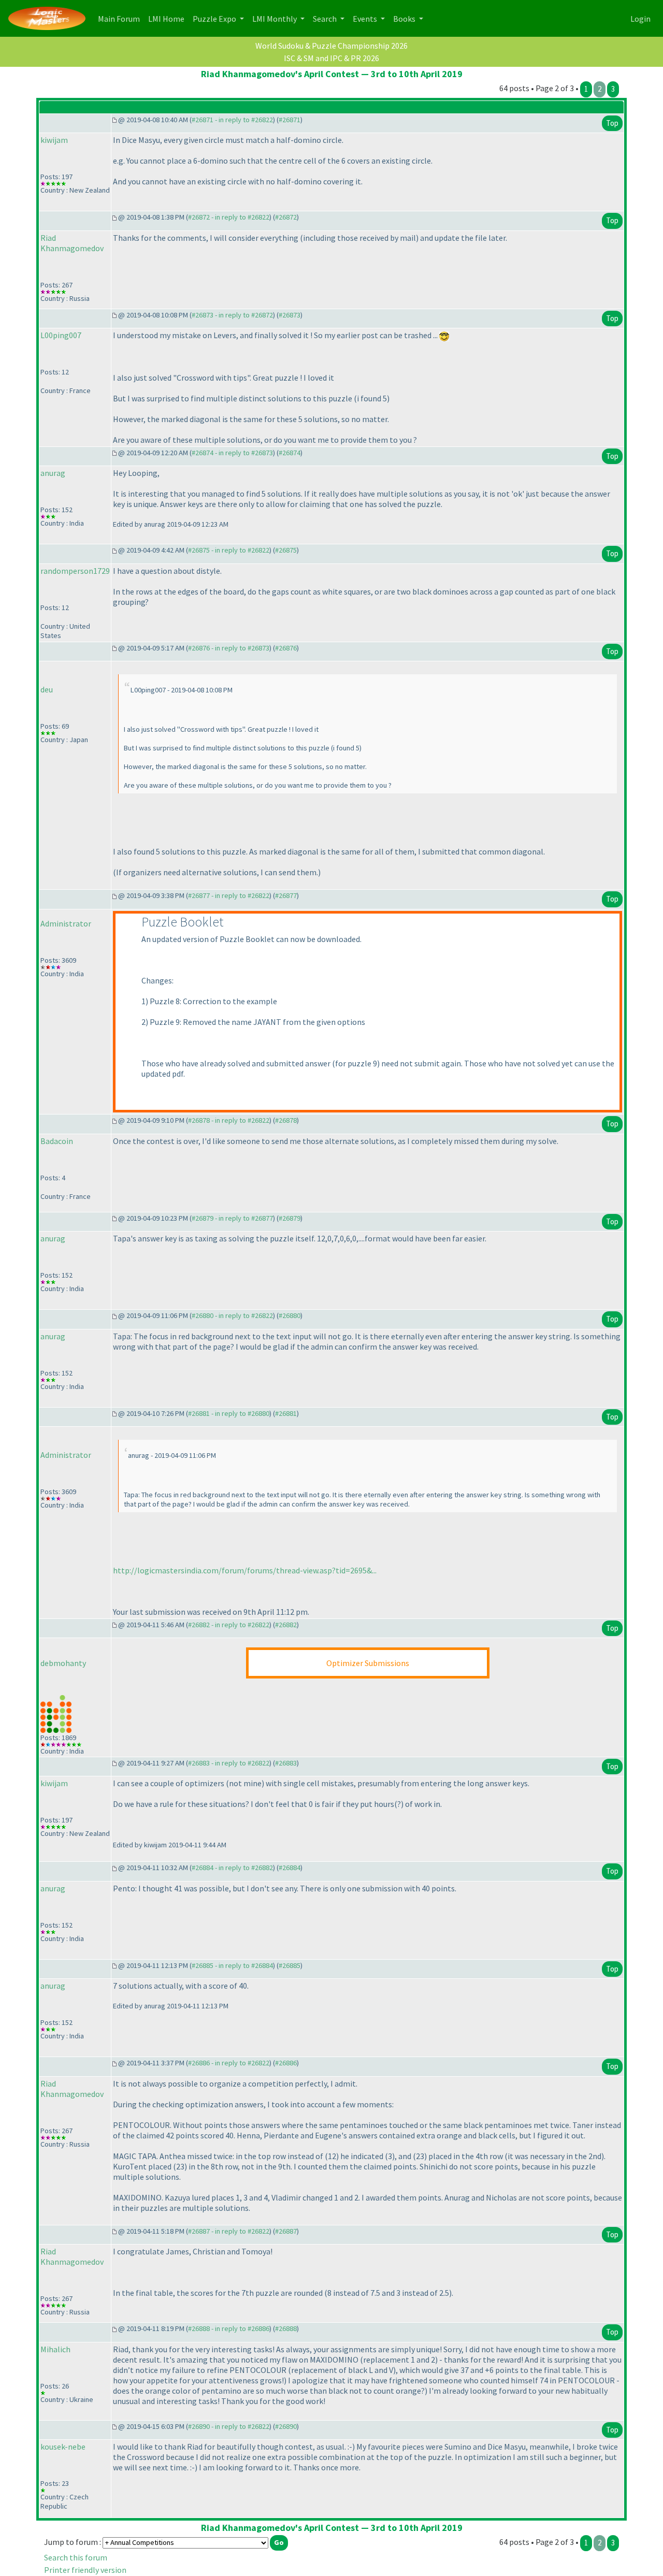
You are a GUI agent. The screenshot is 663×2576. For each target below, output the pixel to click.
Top (612, 123)
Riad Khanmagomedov (72, 243)
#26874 (290, 453)
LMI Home (168, 18)
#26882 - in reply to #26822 (229, 1625)
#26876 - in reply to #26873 (229, 648)
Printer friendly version (85, 2570)
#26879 (290, 1218)
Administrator (66, 923)
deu (47, 689)
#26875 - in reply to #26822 (229, 550)
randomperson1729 (75, 571)
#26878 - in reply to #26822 (229, 1120)
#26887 (286, 2231)
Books (405, 19)
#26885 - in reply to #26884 (232, 1965)
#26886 (286, 2063)
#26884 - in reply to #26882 (232, 1868)
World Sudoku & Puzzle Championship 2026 (331, 46)
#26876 (286, 648)
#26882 (286, 1625)
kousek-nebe (63, 2447)
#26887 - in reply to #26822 (229, 2231)
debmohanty (63, 1663)
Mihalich (55, 2349)
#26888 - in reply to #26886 (229, 2328)
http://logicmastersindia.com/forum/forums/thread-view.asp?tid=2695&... (245, 1570)
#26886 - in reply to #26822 (229, 2063)
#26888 (286, 2328)
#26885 (290, 1965)
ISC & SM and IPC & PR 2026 (331, 58)
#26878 (286, 1120)
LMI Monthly (275, 19)
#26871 (290, 120)
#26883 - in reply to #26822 (229, 1763)
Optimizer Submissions (368, 1663)
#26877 (286, 895)
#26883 (286, 1763)
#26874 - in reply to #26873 (232, 453)
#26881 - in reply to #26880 (229, 1413)
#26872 (286, 217)
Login (640, 19)
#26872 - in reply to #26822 (229, 217)
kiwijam (54, 140)
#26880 (290, 1315)
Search (326, 19)
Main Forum (121, 18)
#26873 (290, 315)
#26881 (286, 1413)
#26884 (290, 1868)
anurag (53, 473)
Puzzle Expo (215, 19)
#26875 (286, 550)
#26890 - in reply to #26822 (229, 2426)
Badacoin (57, 1141)
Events (366, 19)
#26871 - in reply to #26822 (232, 120)
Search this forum (76, 2557)
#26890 (286, 2426)
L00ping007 (61, 335)
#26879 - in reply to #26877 (232, 1218)
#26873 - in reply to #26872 (232, 315)
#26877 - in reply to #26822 (229, 895)
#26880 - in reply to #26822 (232, 1315)
